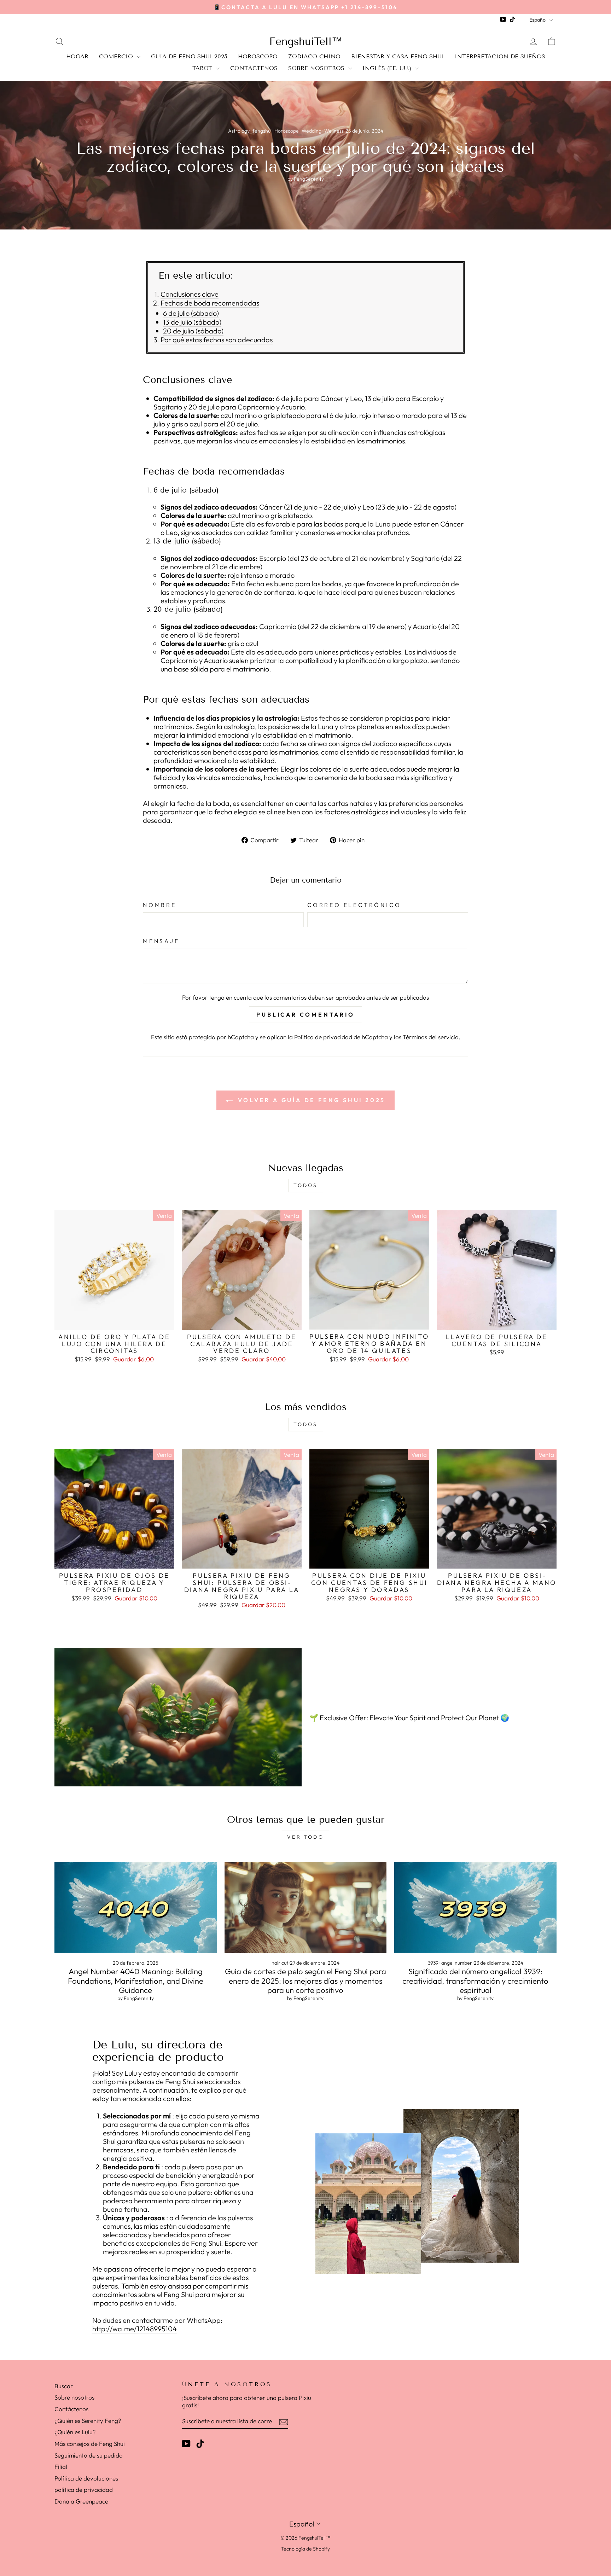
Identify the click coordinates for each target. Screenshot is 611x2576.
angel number (457, 1963)
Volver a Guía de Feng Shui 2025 (311, 1100)
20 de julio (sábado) (193, 331)
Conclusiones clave (190, 294)
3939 (433, 1963)
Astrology (239, 131)
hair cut (280, 1963)
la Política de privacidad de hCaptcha (339, 1037)
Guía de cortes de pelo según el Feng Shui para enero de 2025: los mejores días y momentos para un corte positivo (305, 1981)
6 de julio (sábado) (191, 313)
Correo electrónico (354, 905)
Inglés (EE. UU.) (388, 68)
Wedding (312, 131)
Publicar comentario (305, 1014)
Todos (306, 1185)
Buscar (64, 2386)
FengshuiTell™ (306, 41)
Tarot (203, 68)
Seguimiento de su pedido (89, 2455)
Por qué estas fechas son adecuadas (217, 340)
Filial (61, 2467)
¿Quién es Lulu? (75, 2432)
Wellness (334, 131)
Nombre (160, 905)
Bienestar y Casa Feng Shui (398, 56)
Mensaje (161, 941)
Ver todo (305, 1837)
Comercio (117, 56)
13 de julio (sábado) (192, 322)
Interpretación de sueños (500, 56)
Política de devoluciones (86, 2478)
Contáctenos (254, 68)
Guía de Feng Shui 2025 (189, 56)
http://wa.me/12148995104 (135, 2329)
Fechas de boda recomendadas (210, 303)
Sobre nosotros (317, 68)
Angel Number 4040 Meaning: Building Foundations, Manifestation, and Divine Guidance (136, 1981)
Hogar (77, 56)
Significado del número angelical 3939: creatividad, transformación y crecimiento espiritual (475, 1981)
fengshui (262, 131)
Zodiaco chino (314, 56)
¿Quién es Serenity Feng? (88, 2421)
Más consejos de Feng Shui (90, 2444)
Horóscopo (258, 56)
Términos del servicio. (432, 1037)
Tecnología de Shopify (305, 2549)
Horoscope (287, 131)
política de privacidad (84, 2490)
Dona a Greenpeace (81, 2501)
